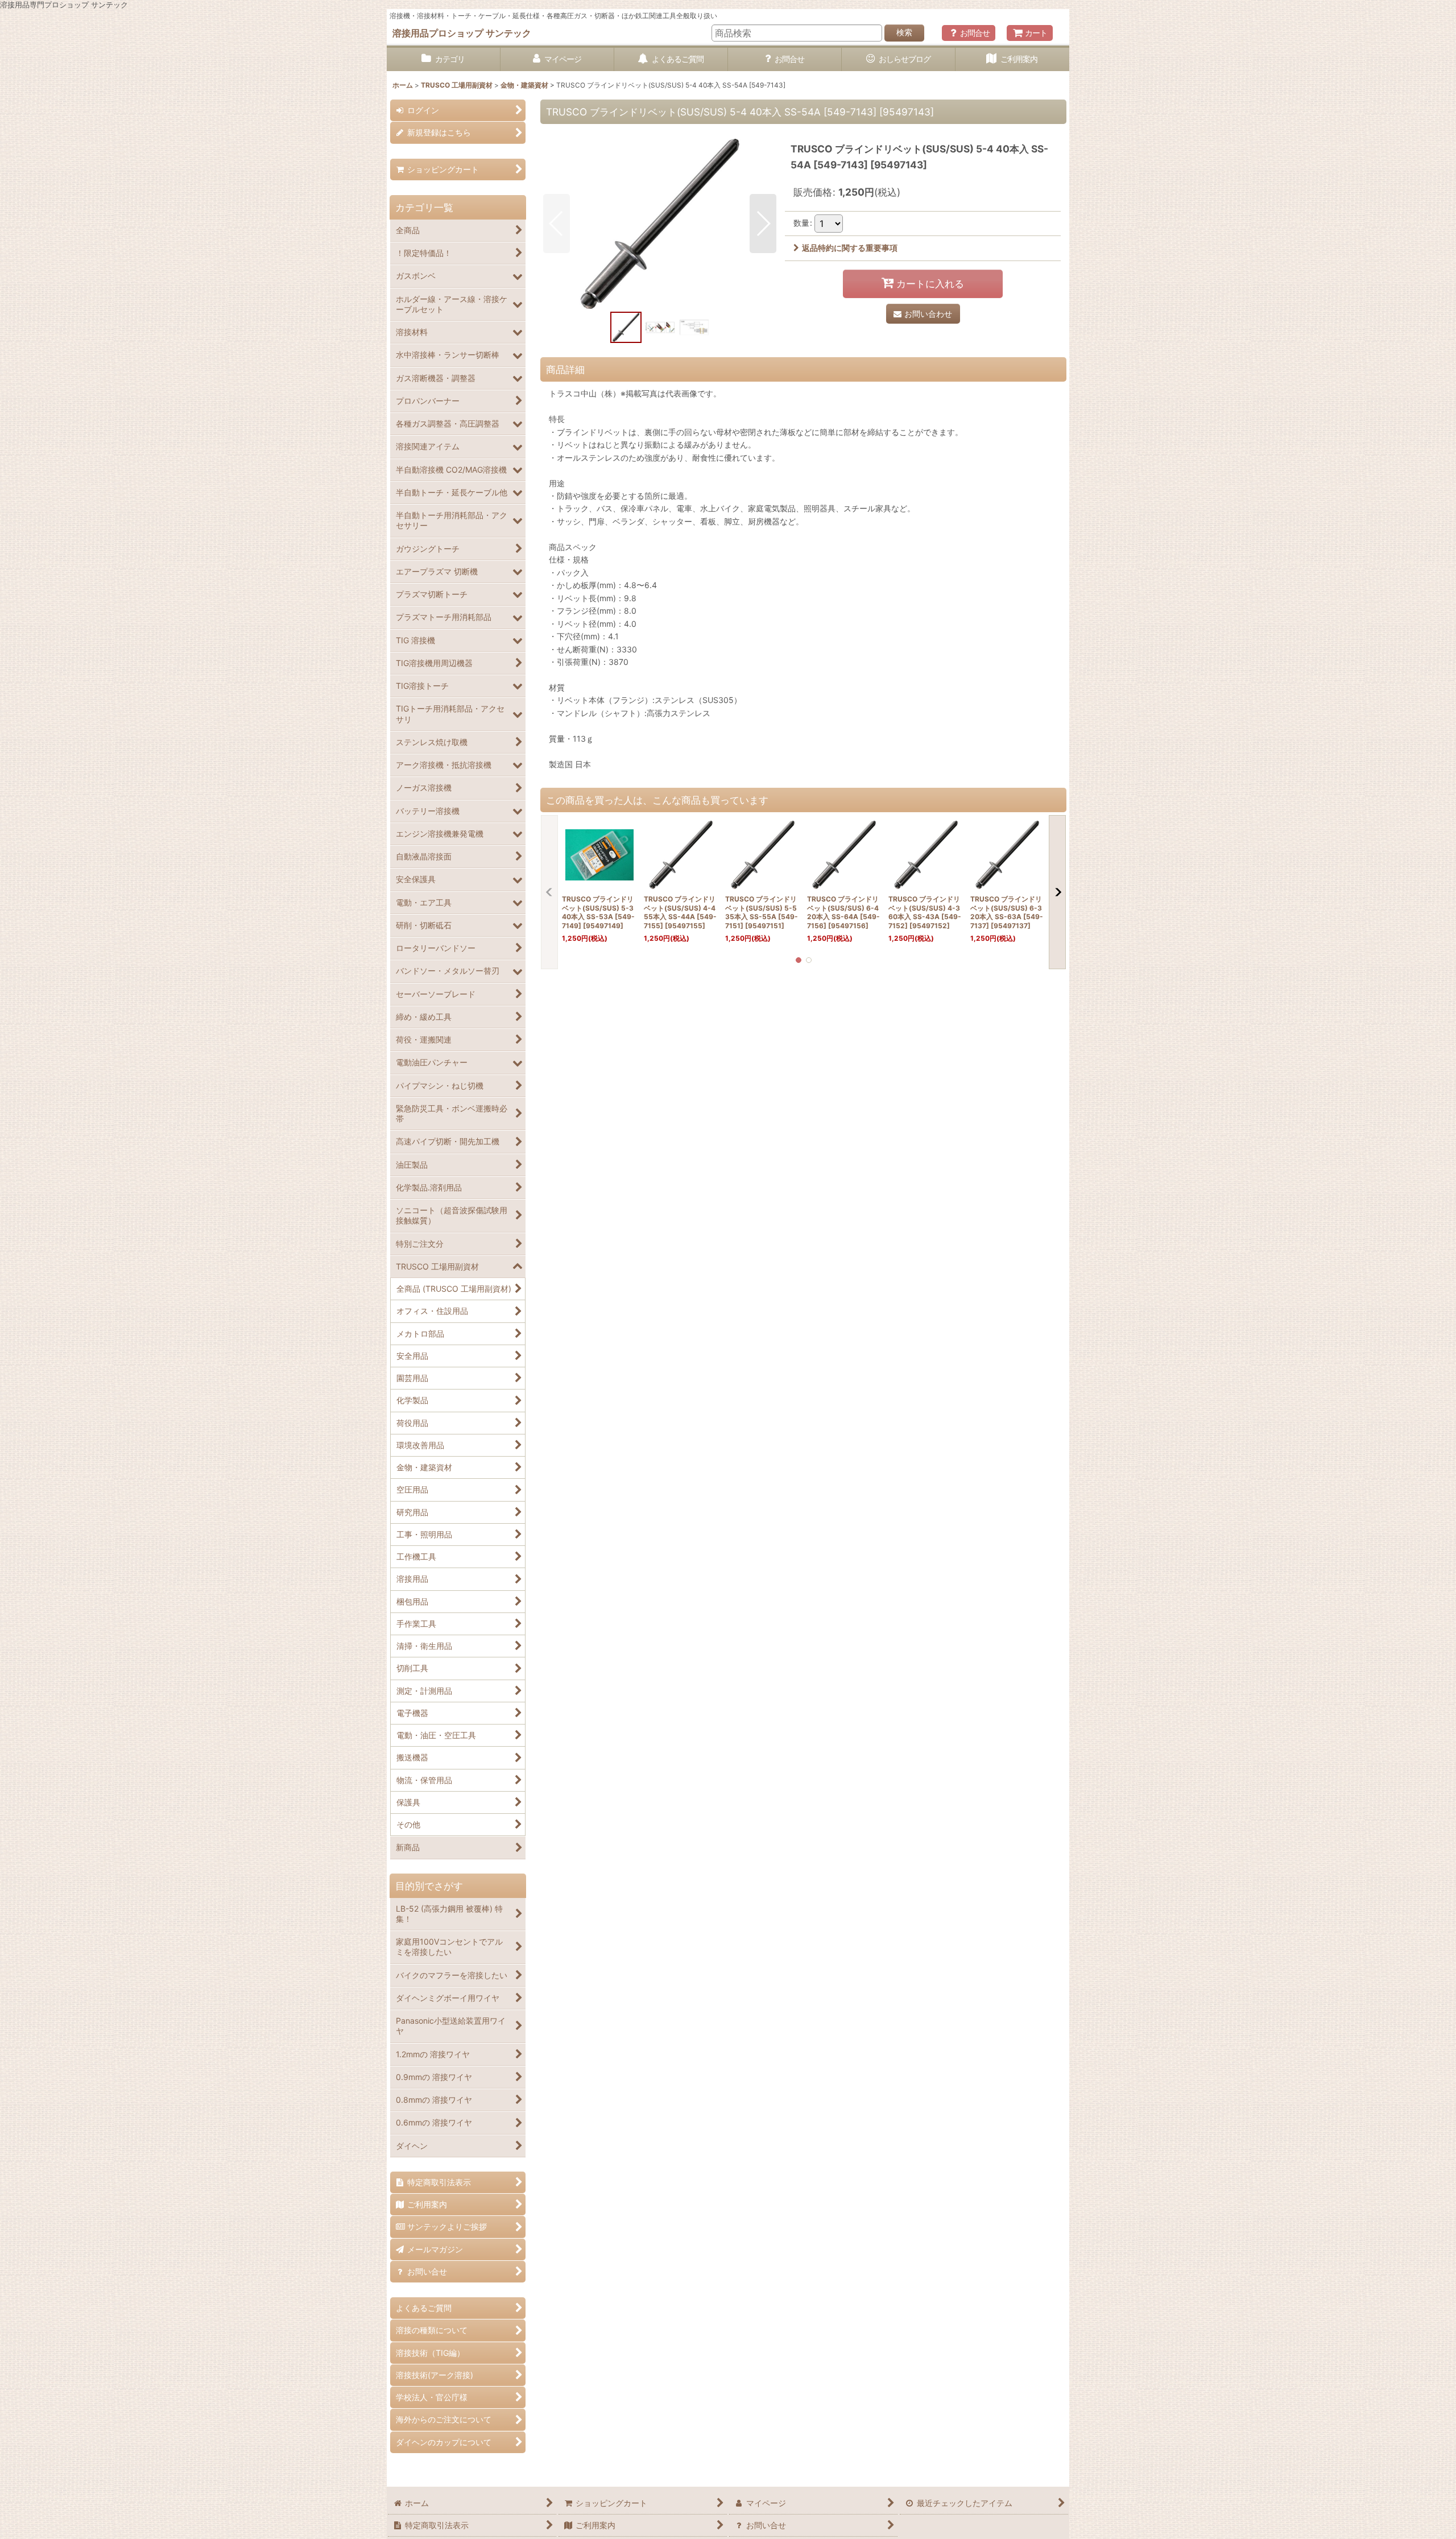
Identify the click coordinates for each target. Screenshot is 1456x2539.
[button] (557, 224)
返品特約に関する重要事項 (850, 248)
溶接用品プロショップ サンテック (462, 33)
